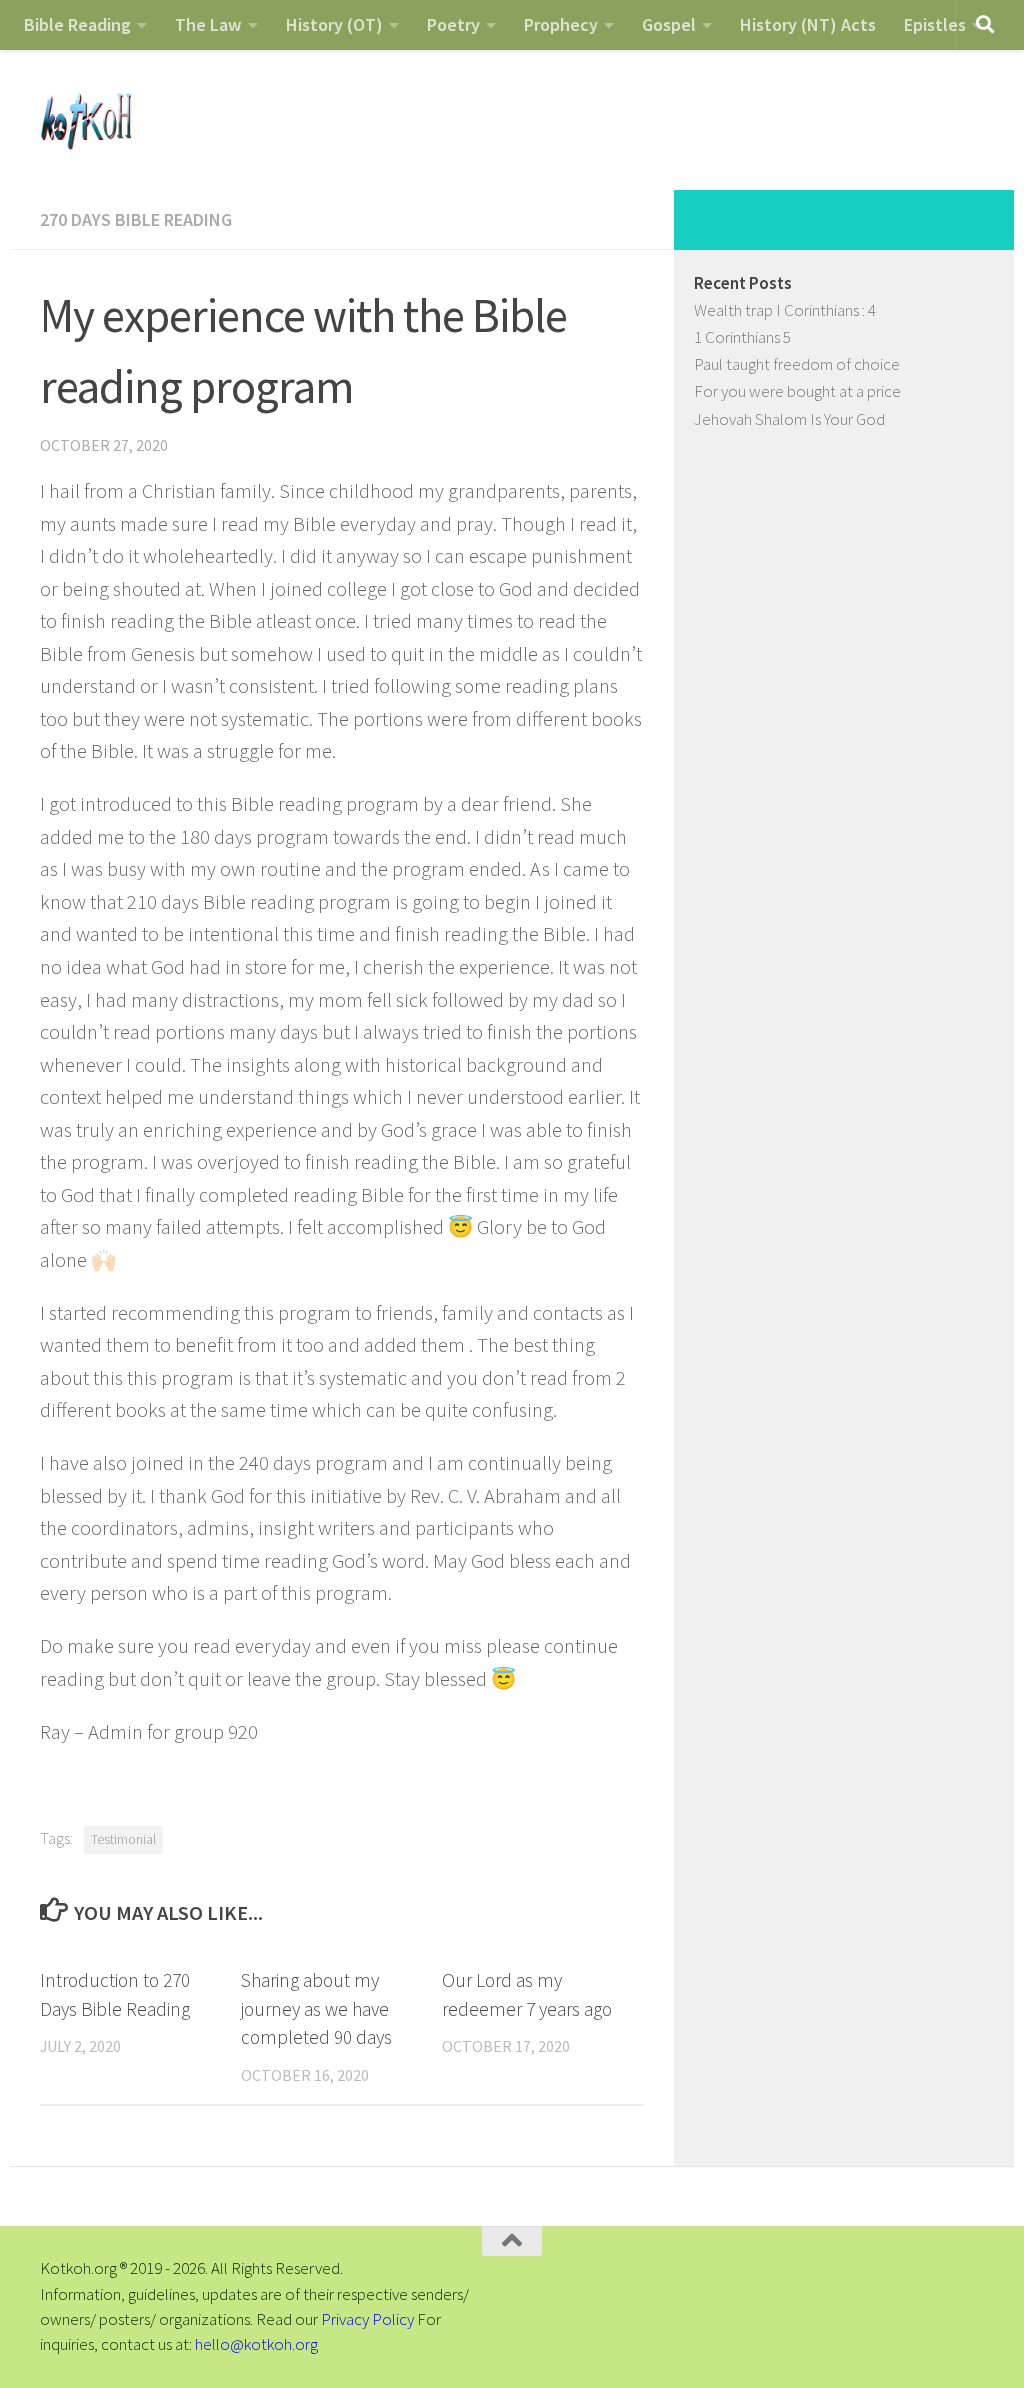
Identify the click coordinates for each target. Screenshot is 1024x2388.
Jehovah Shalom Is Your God (789, 419)
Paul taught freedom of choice (797, 364)
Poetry (453, 24)
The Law (208, 24)
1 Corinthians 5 (742, 337)
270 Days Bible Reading (136, 219)
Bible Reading (77, 24)
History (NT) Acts (808, 24)
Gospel (669, 24)
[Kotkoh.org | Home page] (85, 120)
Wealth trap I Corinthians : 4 (785, 310)
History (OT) (334, 24)
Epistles (935, 24)
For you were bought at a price (797, 391)
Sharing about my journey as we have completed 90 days (316, 2009)
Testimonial (123, 1839)
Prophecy (561, 24)
